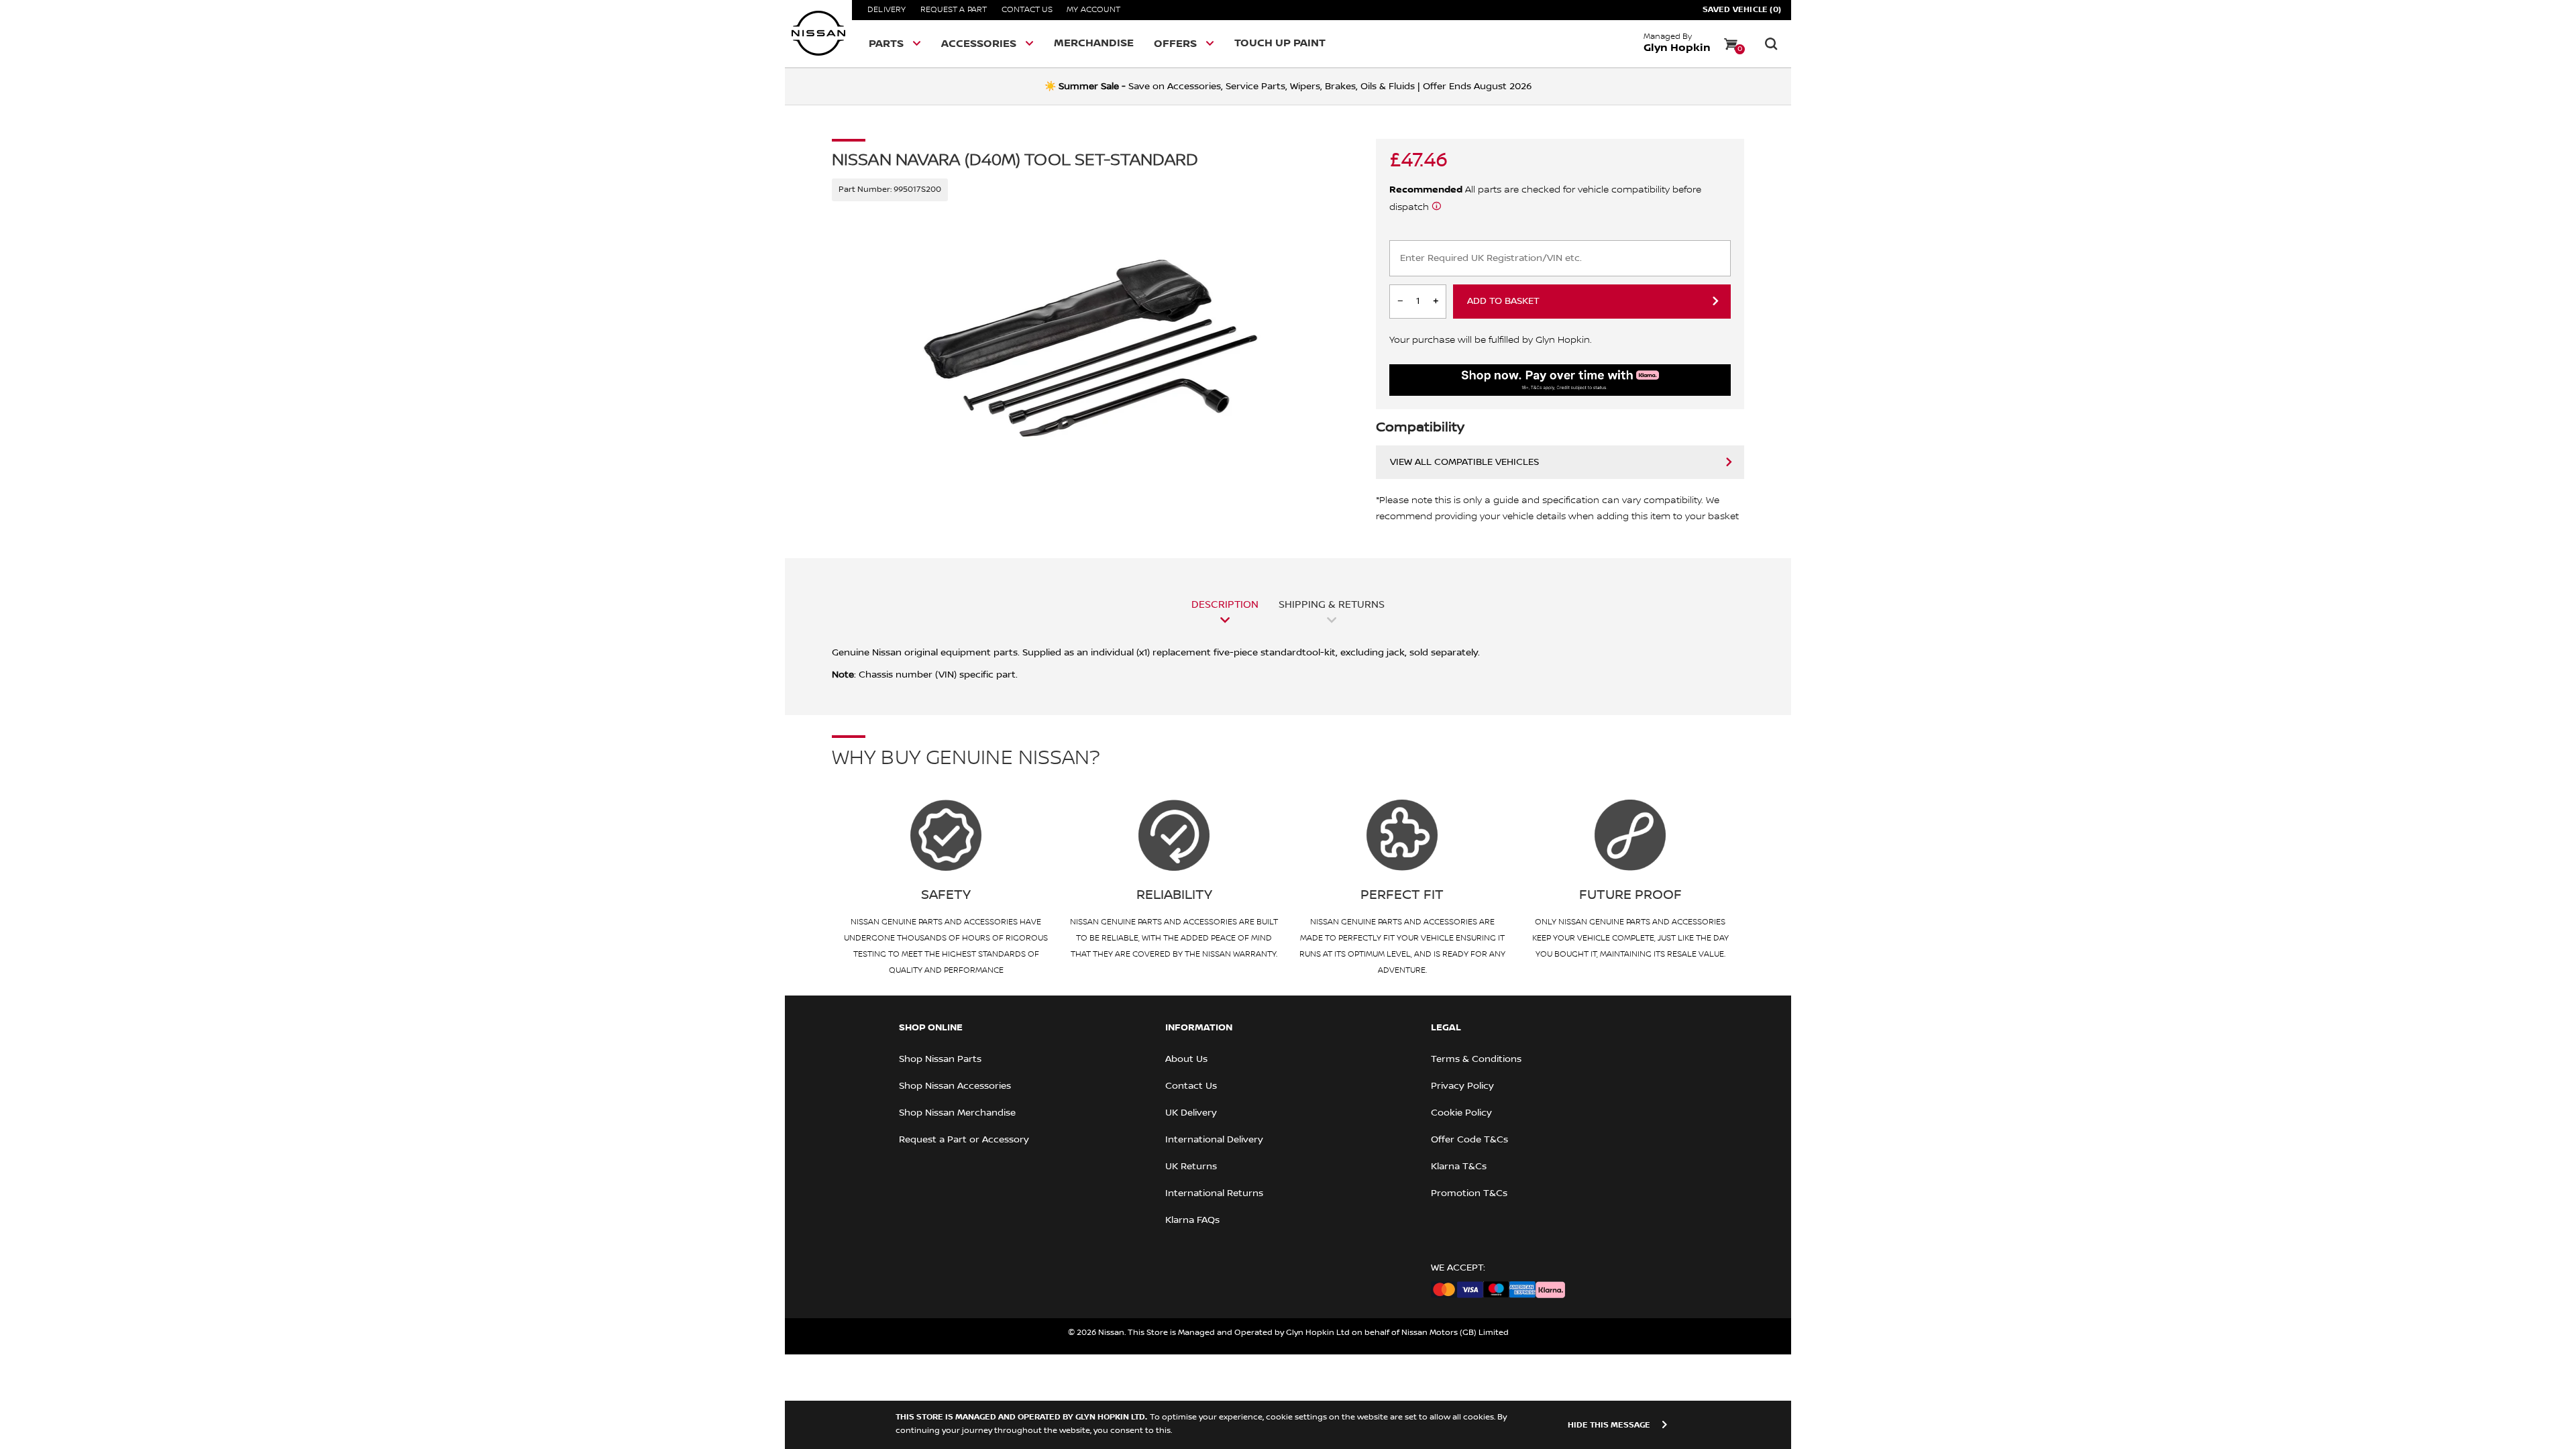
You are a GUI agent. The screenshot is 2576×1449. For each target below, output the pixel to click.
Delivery (887, 10)
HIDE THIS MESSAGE (1609, 1425)
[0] (1731, 44)
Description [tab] (1225, 604)
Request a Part (954, 10)
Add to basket (1503, 301)
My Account (1093, 10)
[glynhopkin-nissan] (818, 34)
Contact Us (1027, 10)
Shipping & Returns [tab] (1332, 604)
